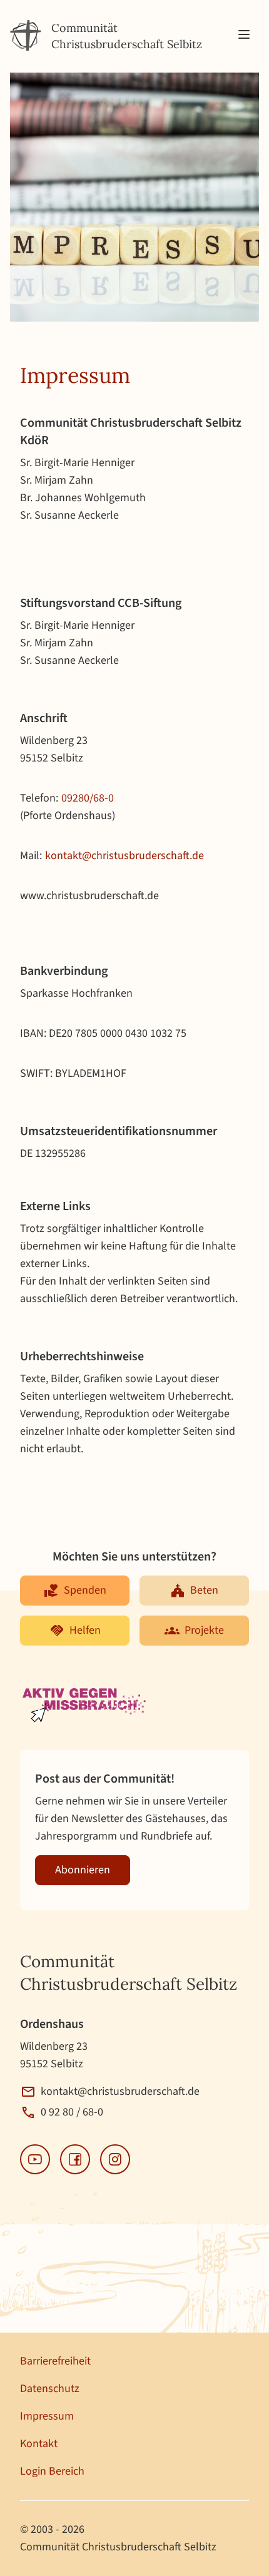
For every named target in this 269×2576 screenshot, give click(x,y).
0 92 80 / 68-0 (72, 2112)
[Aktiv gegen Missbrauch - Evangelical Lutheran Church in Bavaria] (85, 1706)
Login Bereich (52, 2471)
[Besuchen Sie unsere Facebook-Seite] (75, 2159)
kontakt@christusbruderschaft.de (124, 856)
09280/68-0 (88, 798)
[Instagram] (115, 2159)
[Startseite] (26, 36)
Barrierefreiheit (55, 2361)
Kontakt (39, 2444)
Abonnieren (83, 1870)
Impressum (47, 2416)
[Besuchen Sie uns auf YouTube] (35, 2159)
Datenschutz (50, 2389)
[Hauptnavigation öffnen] (244, 35)
